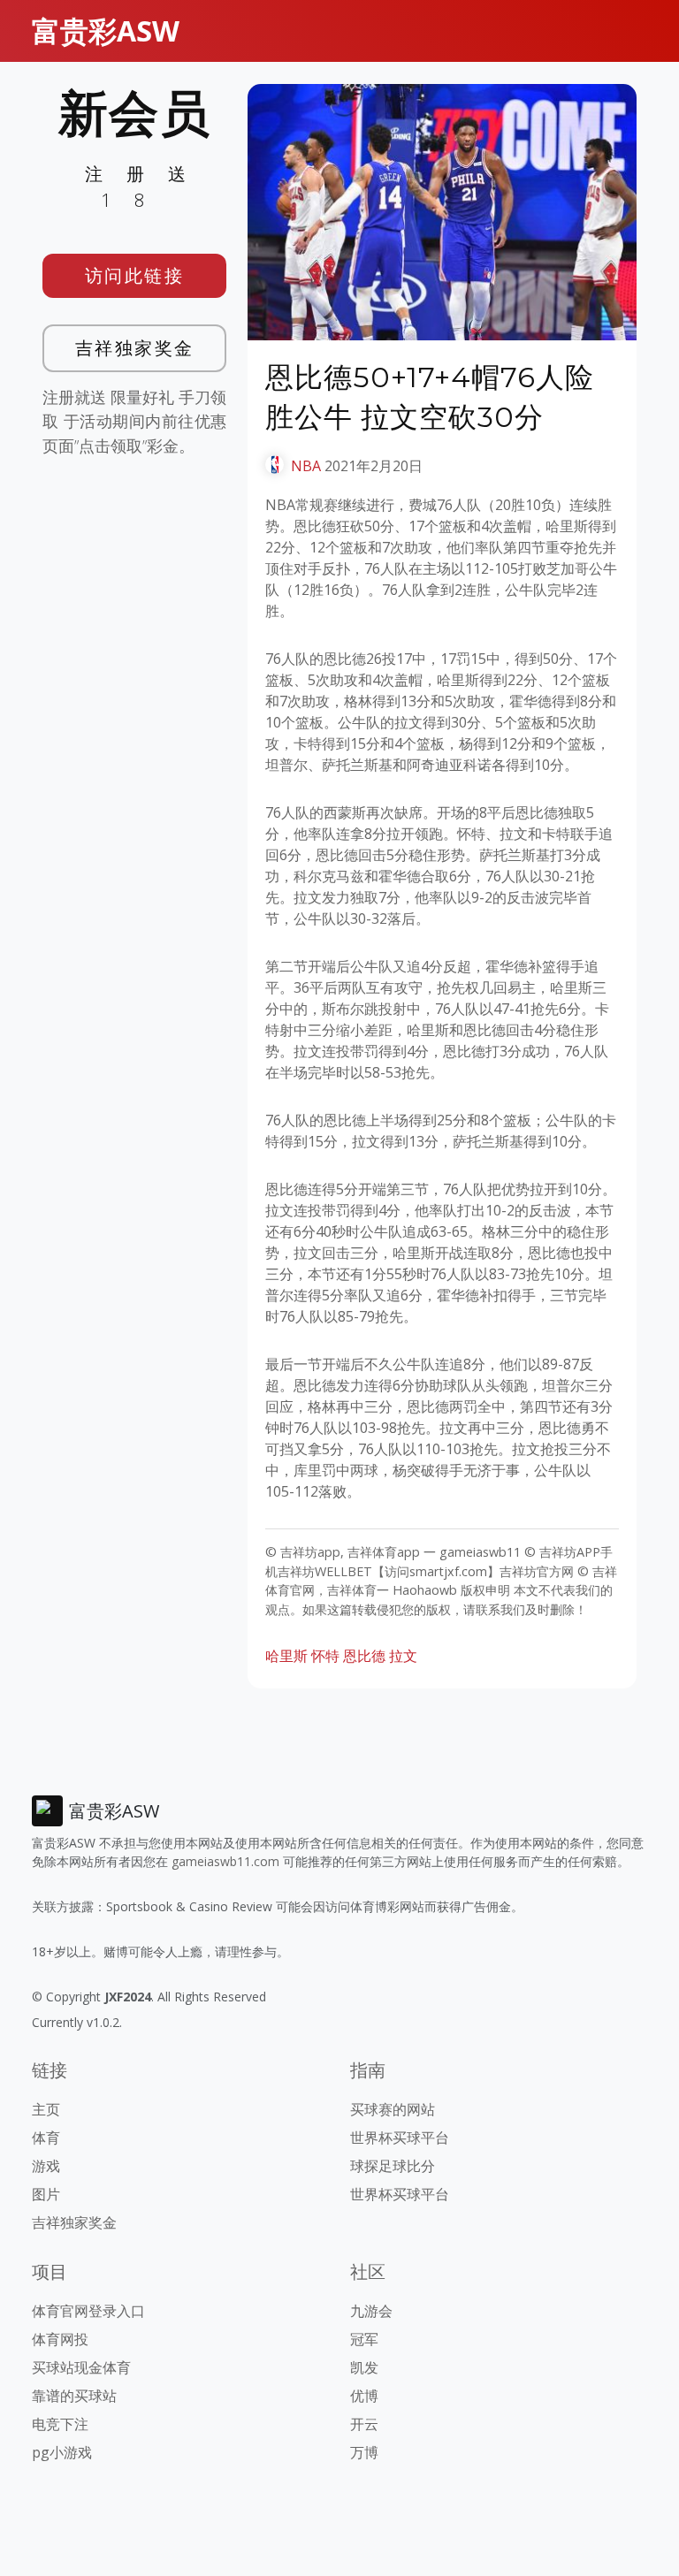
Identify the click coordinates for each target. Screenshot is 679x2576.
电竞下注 (60, 2424)
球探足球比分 (393, 2166)
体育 (46, 2138)
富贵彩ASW (106, 30)
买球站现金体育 (81, 2367)
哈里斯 (286, 1656)
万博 (364, 2452)
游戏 (46, 2166)
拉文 (403, 1656)
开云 (364, 2424)
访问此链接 (135, 275)
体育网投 (60, 2339)
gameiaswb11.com (225, 1861)
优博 (364, 2396)
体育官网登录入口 (88, 2311)
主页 (46, 2109)
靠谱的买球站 (74, 2396)
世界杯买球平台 (400, 2138)
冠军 (364, 2339)
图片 (46, 2194)
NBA (306, 466)
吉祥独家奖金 (135, 348)
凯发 (364, 2367)
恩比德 (364, 1656)
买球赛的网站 (393, 2109)
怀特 (325, 1656)
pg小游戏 (62, 2452)
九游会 (371, 2311)
